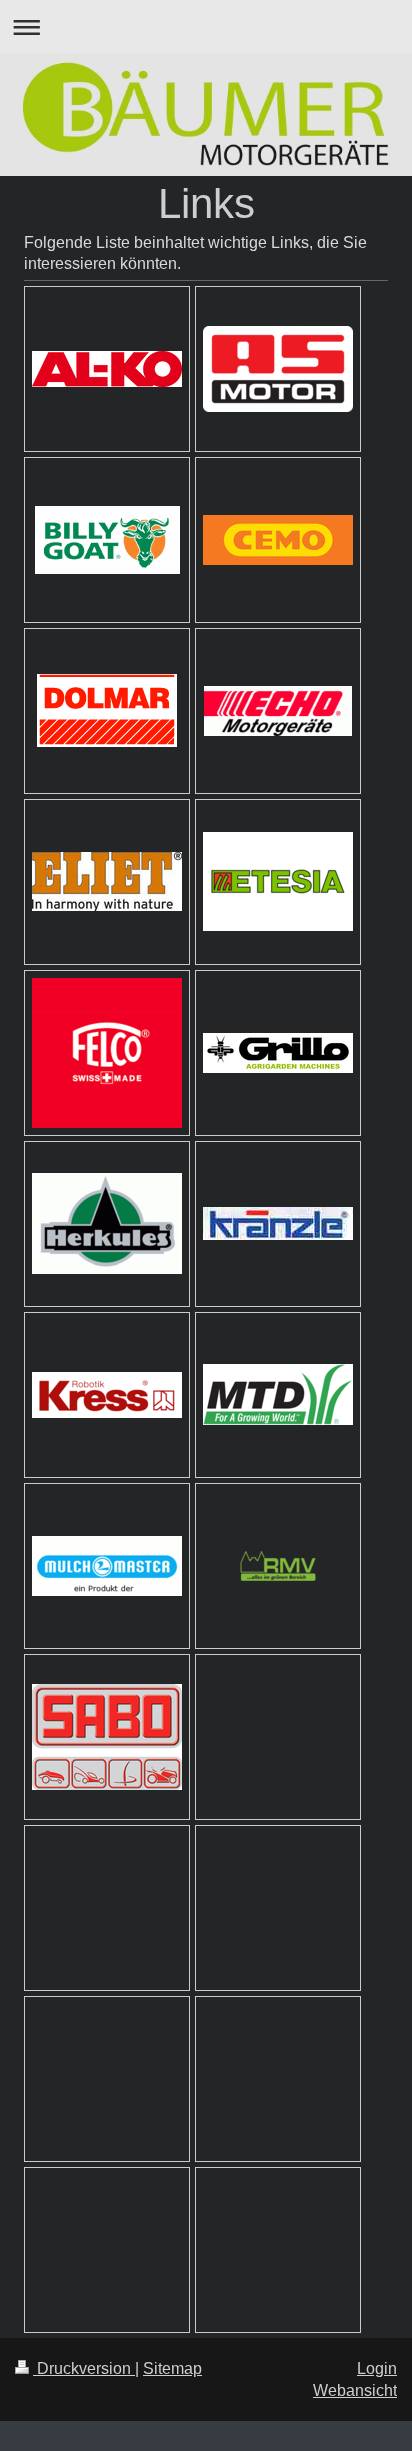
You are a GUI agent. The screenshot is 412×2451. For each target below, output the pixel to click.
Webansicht (355, 2390)
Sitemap (172, 2368)
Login (377, 2368)
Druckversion (84, 2368)
